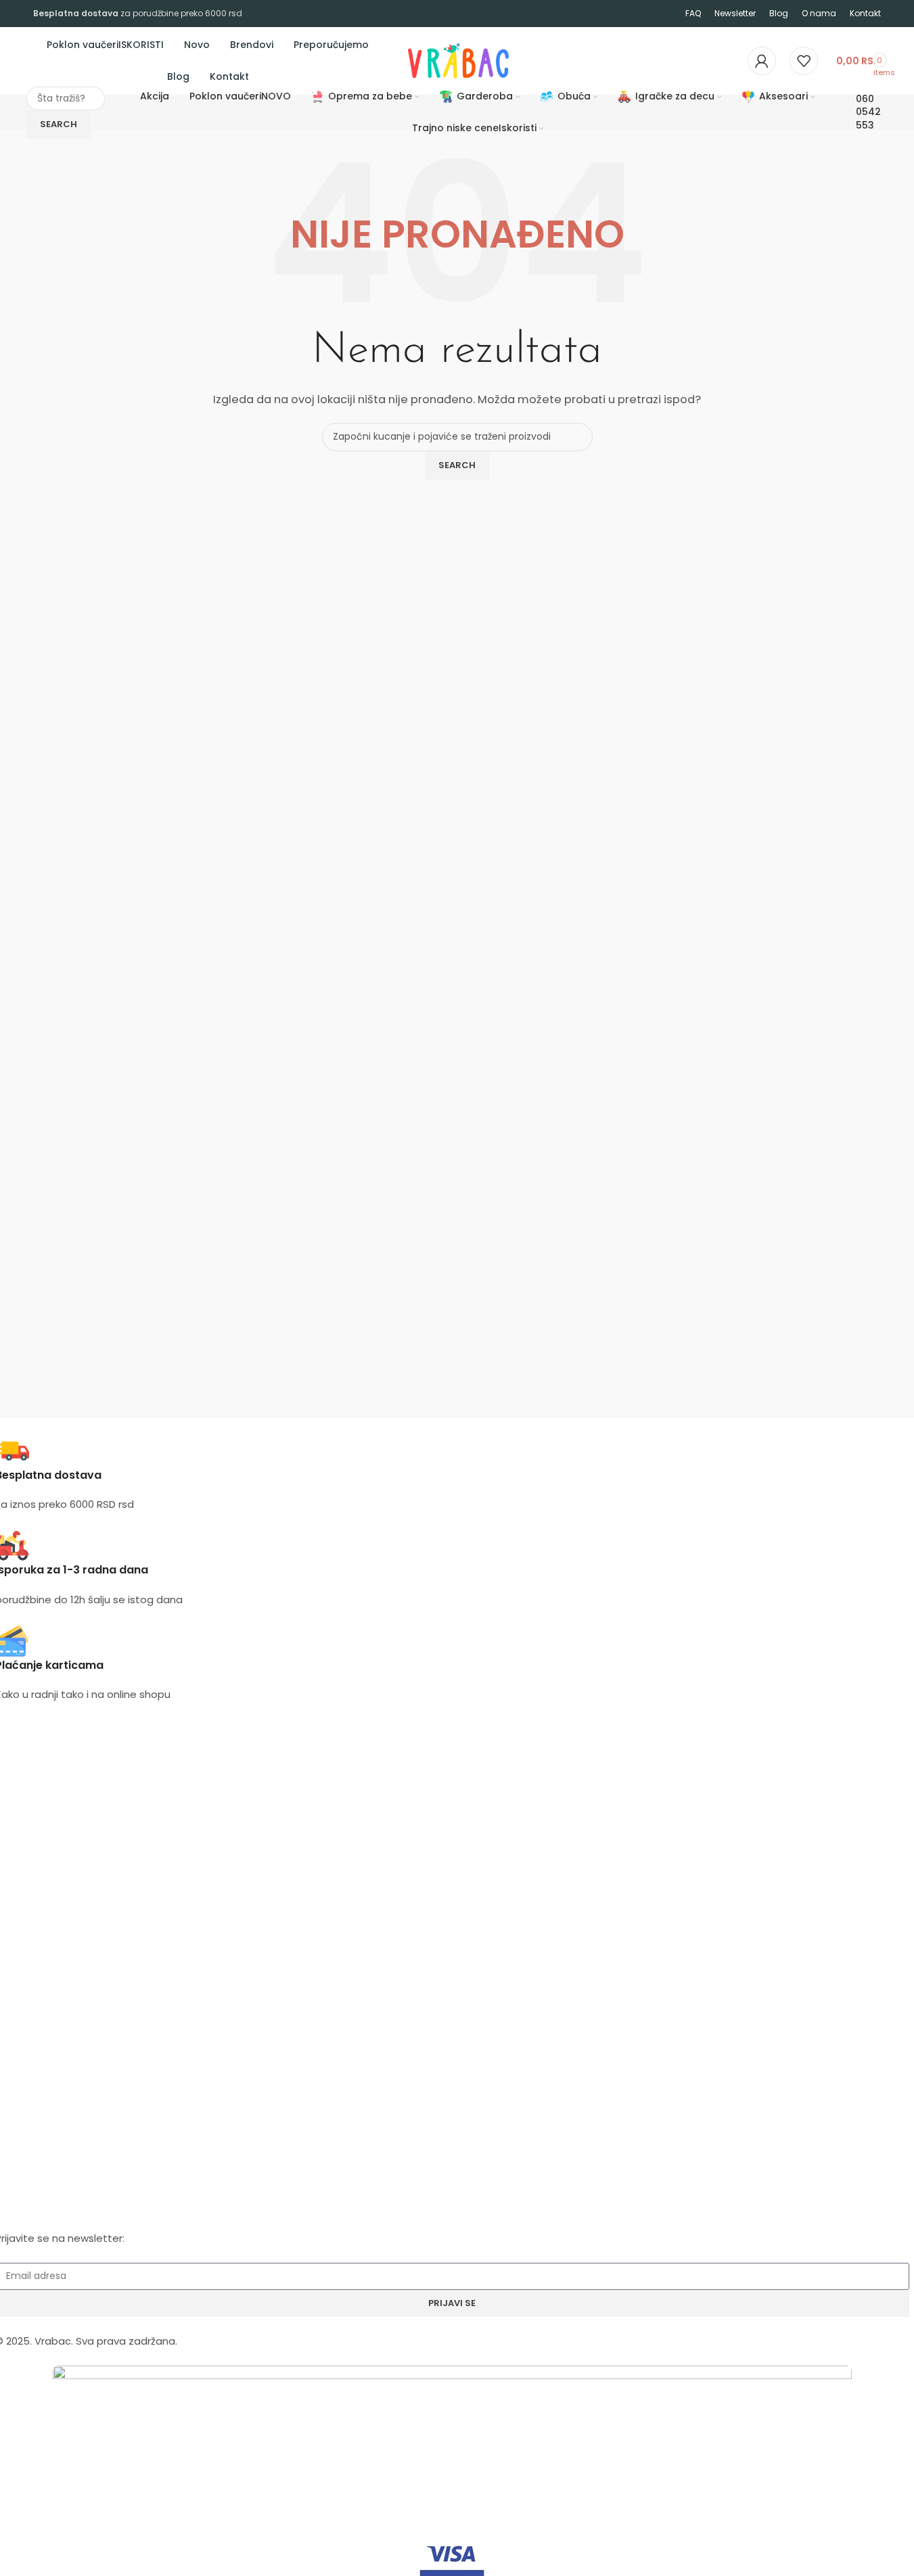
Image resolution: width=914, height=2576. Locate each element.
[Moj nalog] (762, 61)
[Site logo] (407, 60)
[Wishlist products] (804, 61)
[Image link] (452, 2417)
